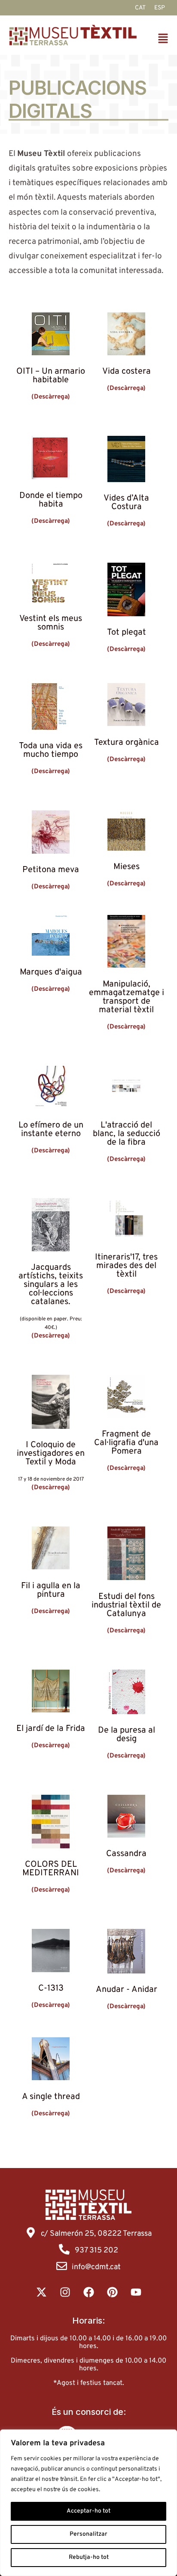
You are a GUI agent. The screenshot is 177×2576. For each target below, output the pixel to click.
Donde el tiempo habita (51, 500)
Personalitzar (88, 2534)
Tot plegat (127, 633)
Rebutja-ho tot (89, 2557)
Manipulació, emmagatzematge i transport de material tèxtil (127, 997)
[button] (164, 40)
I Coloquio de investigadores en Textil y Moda (51, 1454)
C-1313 (51, 1988)
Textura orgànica (127, 743)
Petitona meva (51, 870)
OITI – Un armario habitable (51, 376)
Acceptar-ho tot (88, 2511)
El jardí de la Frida (51, 1729)
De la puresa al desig (127, 1735)
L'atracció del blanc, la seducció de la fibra (127, 1134)
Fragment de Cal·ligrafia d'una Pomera (126, 1443)
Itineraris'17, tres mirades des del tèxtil (126, 1266)
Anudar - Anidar (127, 1990)
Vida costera (127, 372)
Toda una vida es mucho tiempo (51, 750)
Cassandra (126, 1854)
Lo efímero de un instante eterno (51, 1130)
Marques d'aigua (51, 972)
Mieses (127, 867)
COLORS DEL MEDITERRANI (51, 1869)
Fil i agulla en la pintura (51, 1590)
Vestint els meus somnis (51, 623)
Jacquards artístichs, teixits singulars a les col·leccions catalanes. (51, 1285)
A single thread (51, 2097)
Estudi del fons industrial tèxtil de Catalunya (126, 1605)
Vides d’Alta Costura (126, 503)
